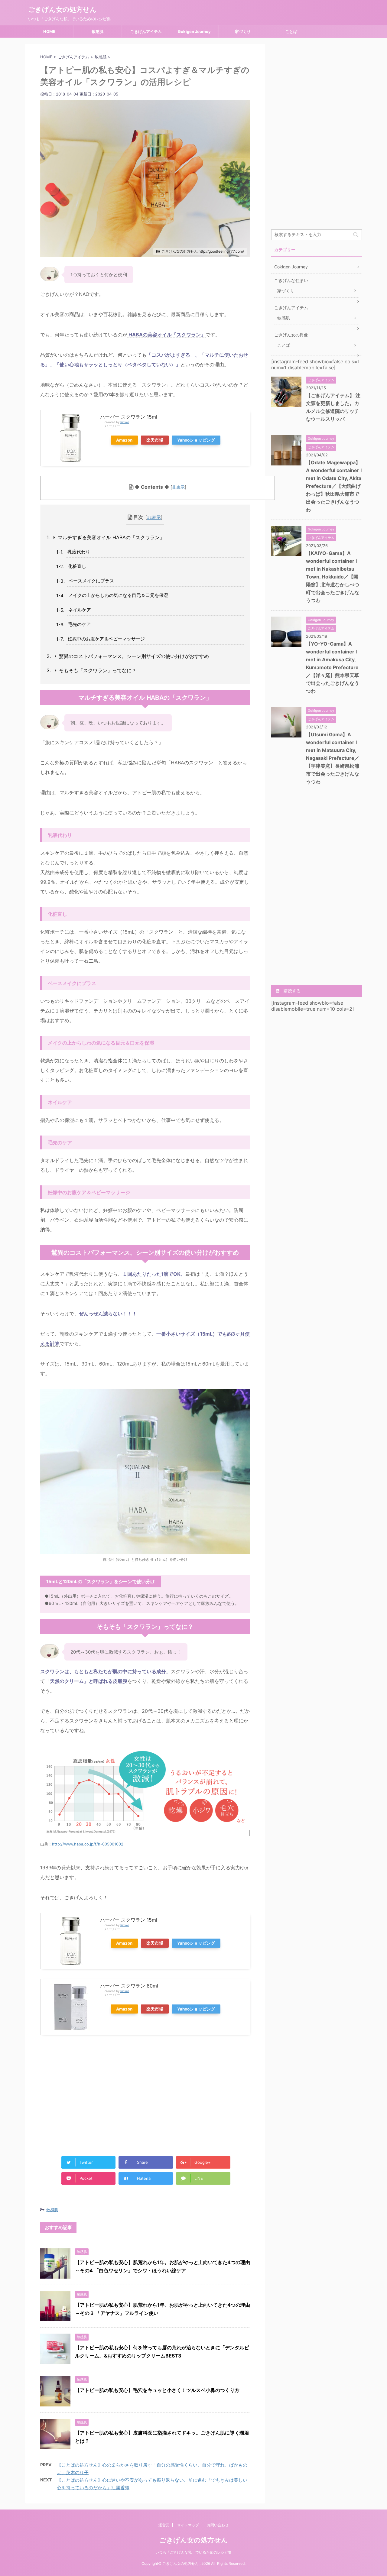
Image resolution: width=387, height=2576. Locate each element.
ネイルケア (80, 610)
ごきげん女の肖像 (291, 335)
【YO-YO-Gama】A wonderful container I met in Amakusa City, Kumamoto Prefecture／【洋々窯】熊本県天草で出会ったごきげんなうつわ (333, 667)
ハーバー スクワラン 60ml (129, 1986)
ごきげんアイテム (146, 31)
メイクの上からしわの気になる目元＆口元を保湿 (118, 595)
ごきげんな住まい (291, 280)
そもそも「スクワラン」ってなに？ (98, 670)
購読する (291, 991)
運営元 (164, 2525)
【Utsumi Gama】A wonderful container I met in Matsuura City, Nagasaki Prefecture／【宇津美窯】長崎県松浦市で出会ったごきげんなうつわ (333, 758)
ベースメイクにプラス (91, 581)
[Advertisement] (91, 2093)
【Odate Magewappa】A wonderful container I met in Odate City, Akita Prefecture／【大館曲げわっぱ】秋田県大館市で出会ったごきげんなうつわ (334, 486)
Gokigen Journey (194, 31)
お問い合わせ (218, 2525)
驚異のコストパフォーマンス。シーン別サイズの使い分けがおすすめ (134, 656)
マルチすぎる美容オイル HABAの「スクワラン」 (111, 537)
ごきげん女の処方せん (62, 9)
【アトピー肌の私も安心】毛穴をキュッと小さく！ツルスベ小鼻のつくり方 (157, 2390)
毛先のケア (79, 624)
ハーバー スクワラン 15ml (129, 417)
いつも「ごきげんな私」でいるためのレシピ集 (193, 2552)
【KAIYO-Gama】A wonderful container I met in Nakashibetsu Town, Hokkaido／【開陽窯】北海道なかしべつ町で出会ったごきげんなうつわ (333, 577)
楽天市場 (155, 440)
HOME (49, 31)
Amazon (124, 440)
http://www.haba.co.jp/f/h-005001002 (88, 1844)
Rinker (125, 422)
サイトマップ (188, 2525)
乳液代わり (79, 552)
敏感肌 (98, 31)
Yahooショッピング (196, 440)
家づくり (243, 31)
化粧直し (77, 566)
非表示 (178, 487)
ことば (291, 31)
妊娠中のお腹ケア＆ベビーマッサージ (106, 639)
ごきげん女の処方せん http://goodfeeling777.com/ (203, 251)
